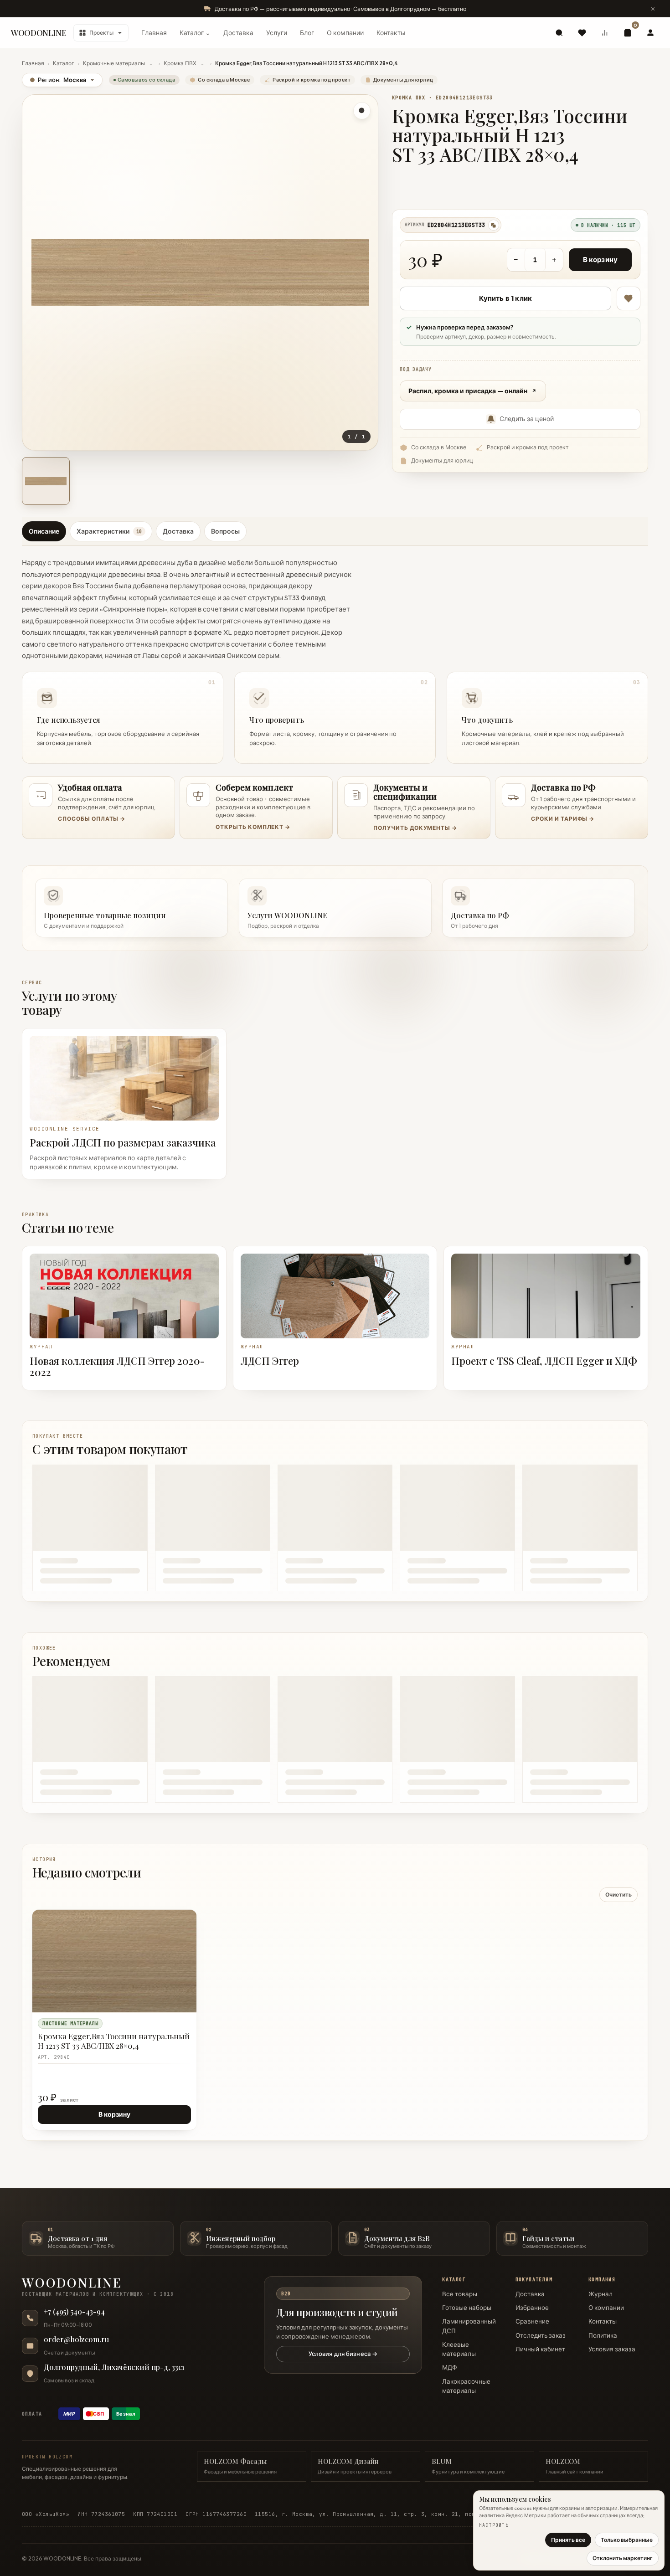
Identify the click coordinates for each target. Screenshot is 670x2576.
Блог (307, 33)
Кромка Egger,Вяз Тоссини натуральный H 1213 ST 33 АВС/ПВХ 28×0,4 (114, 2041)
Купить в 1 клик (505, 298)
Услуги (277, 33)
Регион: (58, 80)
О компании (345, 33)
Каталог (64, 63)
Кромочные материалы (114, 63)
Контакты (391, 33)
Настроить (494, 2525)
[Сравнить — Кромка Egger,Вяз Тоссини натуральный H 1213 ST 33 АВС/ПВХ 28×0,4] (185, 1938)
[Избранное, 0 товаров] (582, 33)
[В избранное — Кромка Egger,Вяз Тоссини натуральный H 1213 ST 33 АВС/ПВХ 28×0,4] (629, 298)
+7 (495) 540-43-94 (74, 2312)
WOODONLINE (39, 33)
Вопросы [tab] (225, 531)
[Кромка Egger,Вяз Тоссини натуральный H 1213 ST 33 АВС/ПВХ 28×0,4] (114, 1961)
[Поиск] (559, 33)
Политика (603, 2335)
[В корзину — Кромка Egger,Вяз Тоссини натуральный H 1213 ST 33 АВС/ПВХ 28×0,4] (169, 1938)
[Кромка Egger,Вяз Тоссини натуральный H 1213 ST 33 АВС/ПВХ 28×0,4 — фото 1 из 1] (46, 481)
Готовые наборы (467, 2308)
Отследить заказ (541, 2335)
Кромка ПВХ (180, 63)
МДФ (450, 2367)
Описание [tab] (44, 531)
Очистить (618, 1895)
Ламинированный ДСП (469, 2326)
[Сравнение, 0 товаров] (605, 33)
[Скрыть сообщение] (653, 9)
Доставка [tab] (178, 531)
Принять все (568, 2540)
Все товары (460, 2294)
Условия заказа (612, 2349)
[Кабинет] (650, 33)
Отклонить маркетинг (623, 2558)
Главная (154, 33)
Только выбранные (627, 2540)
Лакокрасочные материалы (466, 2386)
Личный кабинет (540, 2349)
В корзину (600, 260)
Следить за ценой (527, 419)
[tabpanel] (335, 658)
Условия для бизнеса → (343, 2354)
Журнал (600, 2294)
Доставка (238, 33)
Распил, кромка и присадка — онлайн (468, 391)
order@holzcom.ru (76, 2339)
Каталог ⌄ (195, 33)
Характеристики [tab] (109, 531)
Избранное (532, 2308)
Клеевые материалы (459, 2349)
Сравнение (532, 2321)
